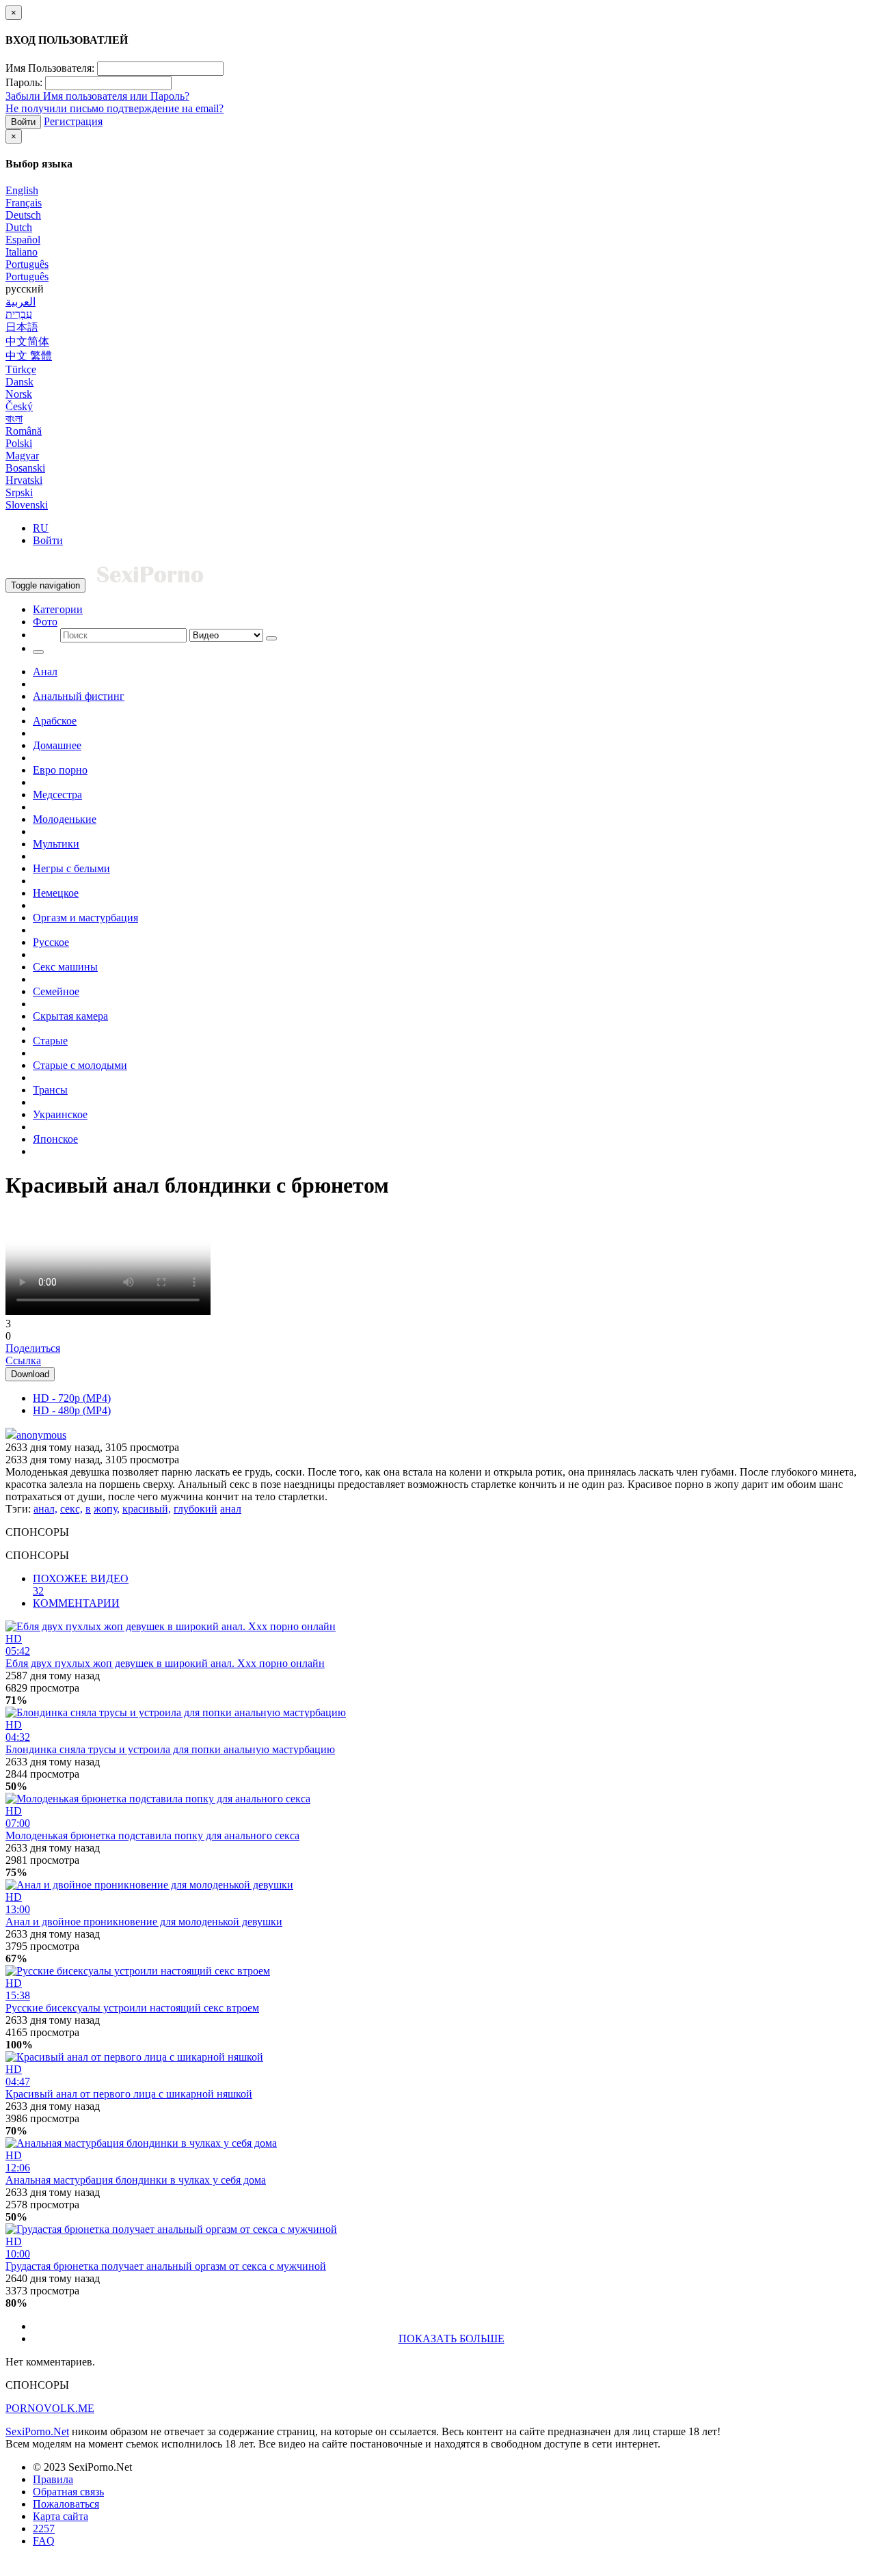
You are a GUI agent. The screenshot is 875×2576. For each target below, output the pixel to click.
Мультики (56, 844)
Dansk (19, 382)
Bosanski (25, 468)
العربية (21, 302)
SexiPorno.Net (37, 2431)
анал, (45, 1509)
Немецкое (56, 893)
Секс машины (65, 967)
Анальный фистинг (79, 696)
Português (27, 264)
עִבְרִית (19, 314)
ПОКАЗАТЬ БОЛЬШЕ (452, 2338)
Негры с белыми (71, 868)
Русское (51, 942)
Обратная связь (68, 2492)
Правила (53, 2479)
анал (231, 1509)
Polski (19, 443)
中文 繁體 (29, 356)
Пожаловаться (66, 2504)
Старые (50, 1041)
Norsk (19, 394)
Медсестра (57, 795)
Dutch (19, 227)
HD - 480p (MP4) (72, 1410)
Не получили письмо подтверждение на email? (115, 108)
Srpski (19, 492)
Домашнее (57, 745)
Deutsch (23, 215)
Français (24, 203)
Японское (55, 1139)
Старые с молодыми (80, 1065)
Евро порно (60, 770)
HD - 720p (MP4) (72, 1398)
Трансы (50, 1090)
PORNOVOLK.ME (50, 2408)
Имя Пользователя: (50, 68)
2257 (44, 2528)
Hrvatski (24, 480)
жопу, (107, 1509)
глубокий (196, 1509)
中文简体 (27, 341)
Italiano (22, 252)
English (22, 190)
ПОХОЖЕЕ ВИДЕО (81, 1585)
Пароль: (24, 82)
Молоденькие (65, 819)
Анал (45, 672)
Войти (23, 122)
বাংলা (14, 419)
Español (23, 240)
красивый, (147, 1509)
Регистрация (73, 121)
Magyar (22, 456)
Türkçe (21, 369)
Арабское (55, 721)
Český (19, 406)
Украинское (60, 1114)
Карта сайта (60, 2516)
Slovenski (27, 505)
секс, (71, 1509)
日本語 (22, 327)
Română (24, 431)
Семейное (56, 991)
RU (41, 528)
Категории (58, 609)
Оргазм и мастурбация (85, 918)
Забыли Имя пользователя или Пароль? (97, 96)
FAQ (44, 2541)
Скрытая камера (70, 1016)
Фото (45, 622)
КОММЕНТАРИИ (76, 1603)
